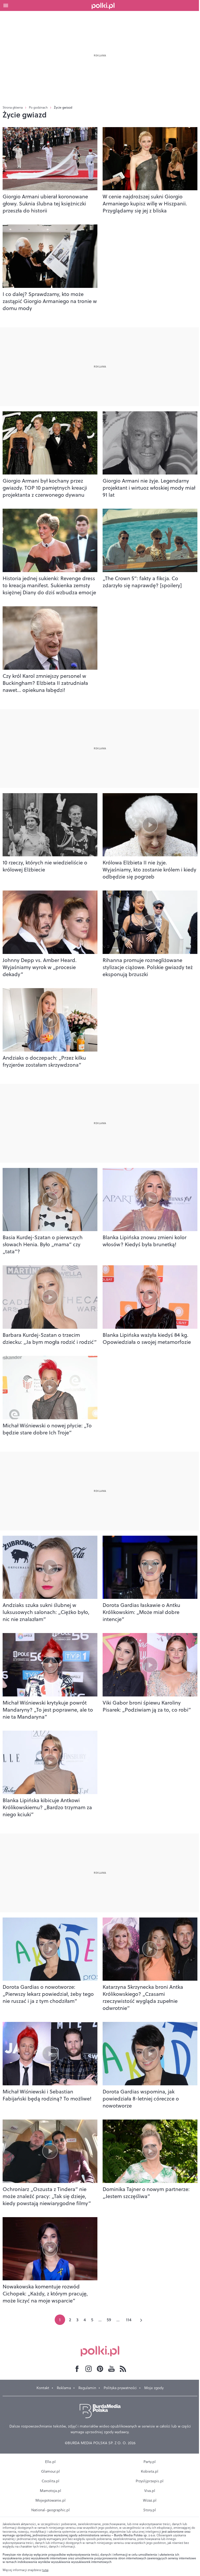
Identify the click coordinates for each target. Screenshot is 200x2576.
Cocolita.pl (51, 2481)
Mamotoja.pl (51, 2491)
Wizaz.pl (150, 2500)
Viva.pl (150, 2491)
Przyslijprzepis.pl (150, 2481)
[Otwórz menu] (6, 5)
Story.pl (150, 2510)
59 (109, 2320)
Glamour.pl (51, 2471)
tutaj (45, 2570)
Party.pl (150, 2462)
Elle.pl (50, 2462)
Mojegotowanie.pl (51, 2500)
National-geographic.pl (51, 2510)
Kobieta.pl (150, 2471)
